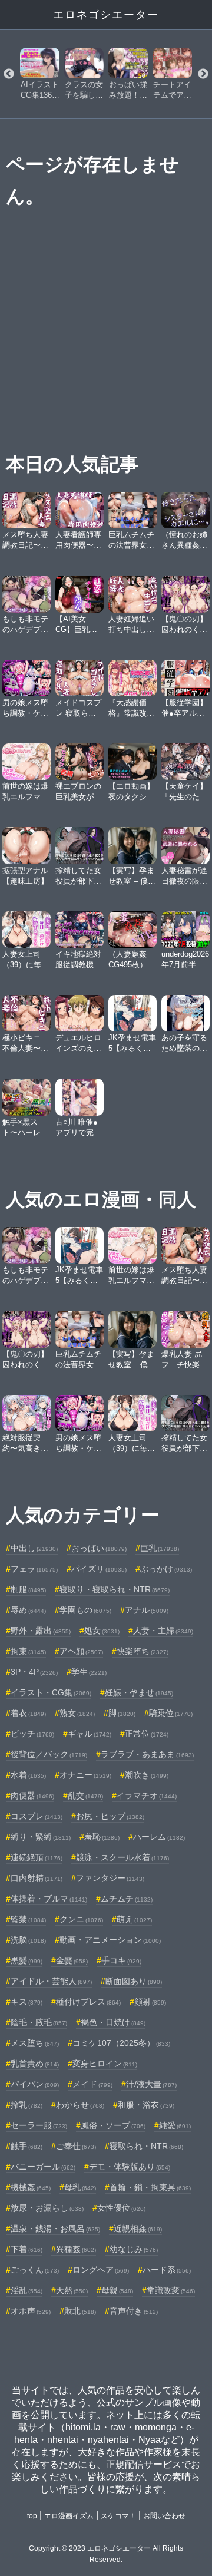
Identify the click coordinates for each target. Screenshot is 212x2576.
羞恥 (102, 1837)
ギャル (90, 1734)
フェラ (34, 1569)
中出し (34, 1548)
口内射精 (37, 1878)
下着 (26, 2249)
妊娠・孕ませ (139, 1692)
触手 (26, 2146)
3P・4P (34, 1672)
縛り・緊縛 (41, 1837)
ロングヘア (101, 2270)
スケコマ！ (118, 2516)
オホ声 (31, 2311)
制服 (28, 1589)
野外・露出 (41, 1631)
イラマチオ (147, 1795)
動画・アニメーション (110, 1940)
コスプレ (37, 1816)
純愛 (175, 2125)
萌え (134, 1919)
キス (26, 2002)
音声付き (134, 2311)
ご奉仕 (76, 2146)
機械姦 (31, 2187)
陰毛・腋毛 (39, 2022)
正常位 (147, 1734)
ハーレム (159, 1837)
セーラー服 (39, 2125)
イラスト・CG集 (51, 1692)
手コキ (121, 1960)
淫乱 (26, 2290)
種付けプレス (88, 2002)
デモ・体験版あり (130, 2167)
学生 (89, 1672)
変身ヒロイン (105, 2064)
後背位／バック (49, 1754)
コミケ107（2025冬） (121, 2043)
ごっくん (35, 2270)
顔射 (150, 2002)
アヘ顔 (81, 1651)
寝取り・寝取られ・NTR (115, 1589)
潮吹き (147, 1775)
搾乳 (26, 2105)
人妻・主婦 (163, 1631)
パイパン (35, 2084)
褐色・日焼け (113, 2022)
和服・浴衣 (146, 2105)
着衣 (28, 1713)
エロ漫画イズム (69, 2516)
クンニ (81, 1919)
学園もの (85, 1610)
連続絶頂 (37, 1857)
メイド (92, 2084)
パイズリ (99, 1569)
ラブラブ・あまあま (147, 1754)
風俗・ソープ (113, 2125)
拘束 (28, 1651)
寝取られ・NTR (146, 2146)
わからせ (80, 2105)
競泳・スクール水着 (122, 1857)
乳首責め (35, 2064)
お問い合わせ (164, 2516)
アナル (147, 1610)
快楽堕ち (143, 1651)
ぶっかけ (166, 1569)
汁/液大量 (151, 2084)
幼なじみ (134, 2249)
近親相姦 (138, 2228)
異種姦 (76, 2249)
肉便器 (32, 1795)
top (32, 2516)
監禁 (28, 1919)
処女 (102, 1631)
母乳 (80, 2187)
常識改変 (171, 2290)
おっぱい (99, 1548)
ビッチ (32, 1734)
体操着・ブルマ (49, 1899)
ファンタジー (110, 1878)
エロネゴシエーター (106, 15)
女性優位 (121, 2208)
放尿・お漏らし (47, 2208)
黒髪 (26, 1960)
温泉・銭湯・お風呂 (55, 2228)
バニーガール (43, 2167)
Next (203, 74)
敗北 (80, 2311)
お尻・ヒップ (110, 1816)
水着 (28, 1775)
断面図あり (134, 1981)
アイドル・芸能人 (51, 1981)
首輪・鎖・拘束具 (150, 2187)
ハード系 (167, 2270)
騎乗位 (171, 1713)
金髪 (72, 1960)
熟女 (77, 1713)
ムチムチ (127, 1899)
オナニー (85, 1775)
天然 (72, 2290)
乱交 (85, 1795)
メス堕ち (35, 2043)
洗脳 (28, 1940)
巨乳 (160, 1548)
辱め (28, 1610)
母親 (117, 2290)
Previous (9, 74)
